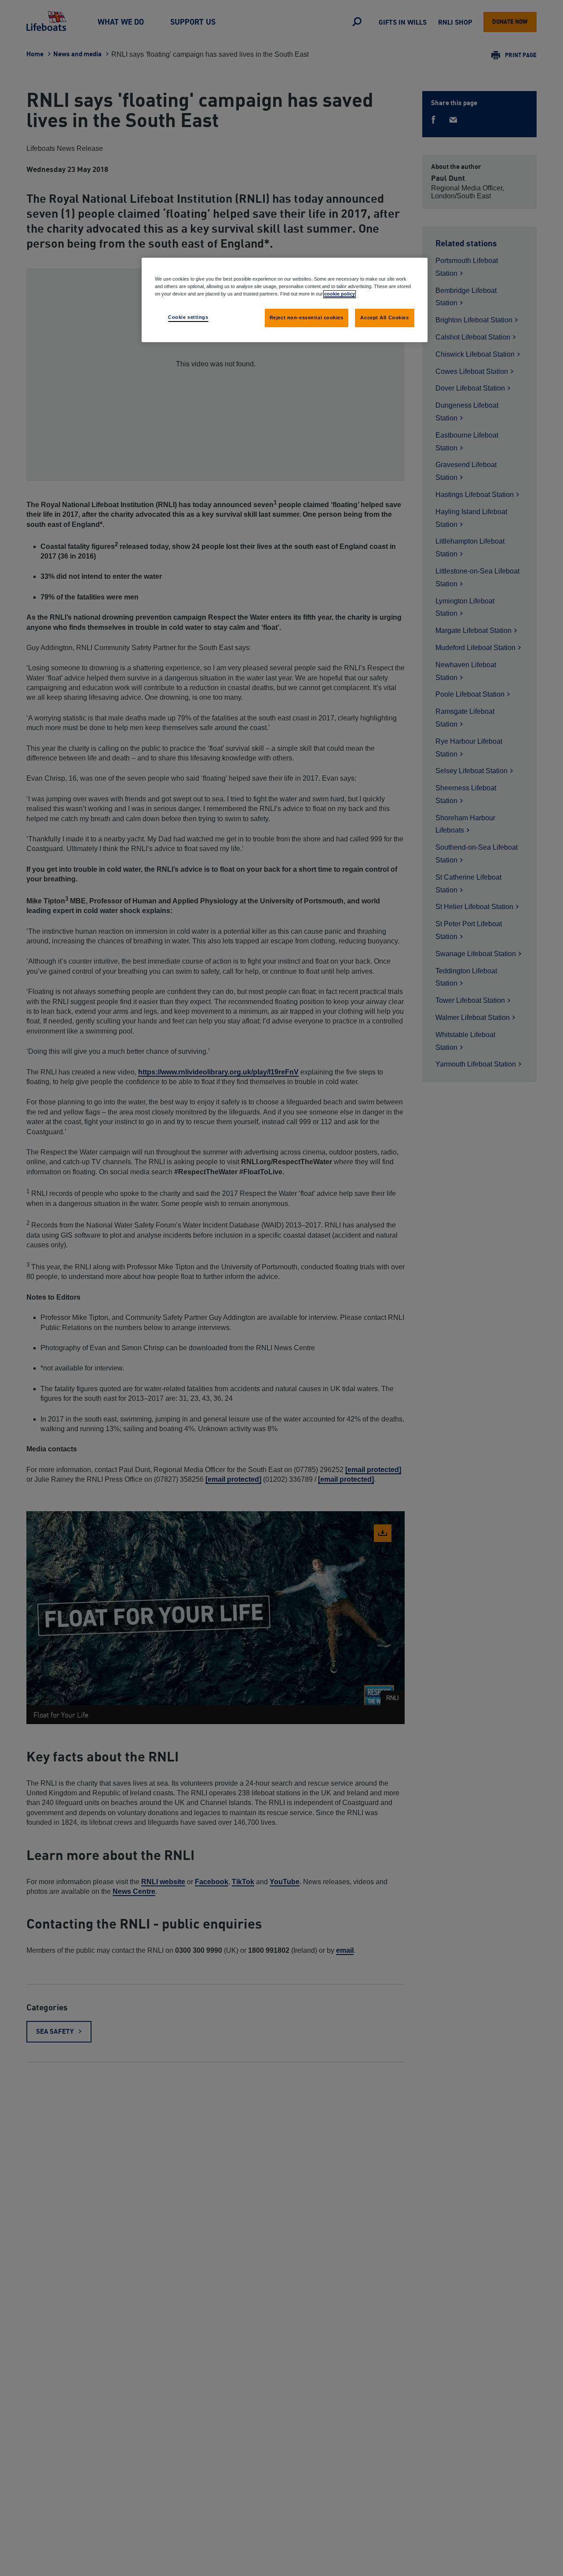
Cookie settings (188, 317)
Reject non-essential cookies (307, 318)
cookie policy (340, 294)
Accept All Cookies (384, 318)
